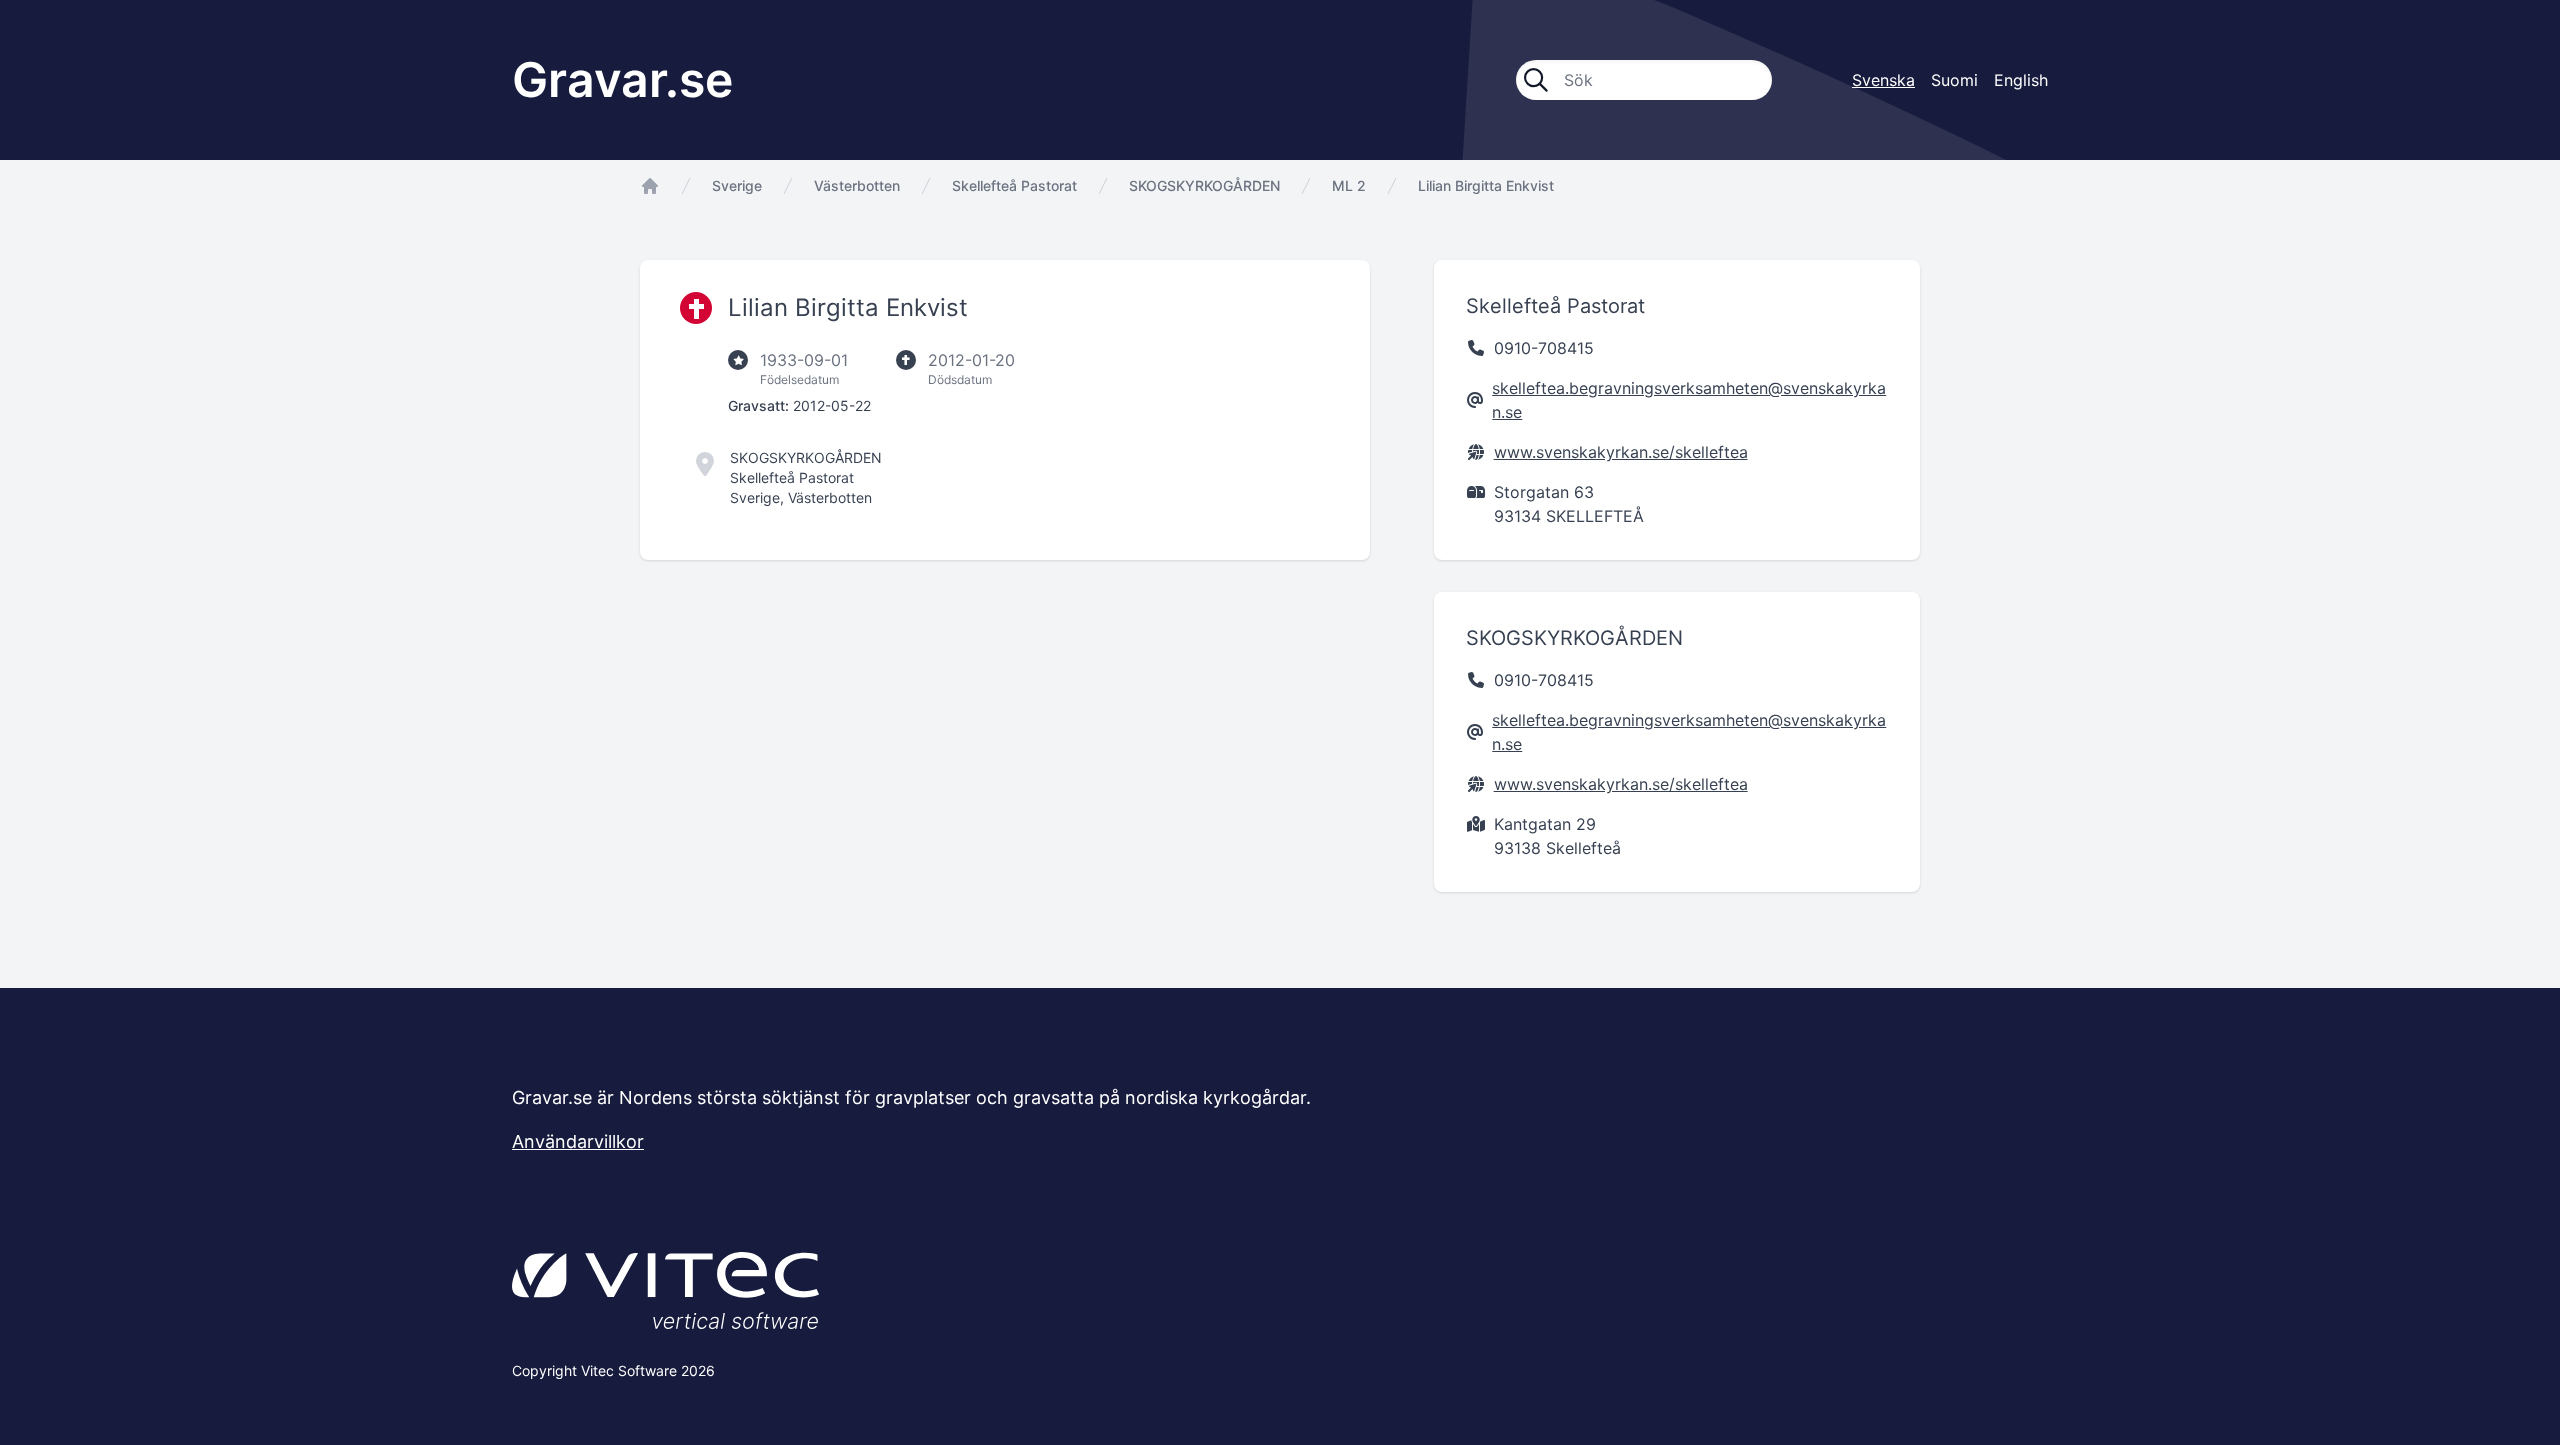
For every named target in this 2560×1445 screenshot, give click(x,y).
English (2021, 80)
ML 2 (1349, 185)
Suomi (1954, 80)
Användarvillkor (578, 1141)
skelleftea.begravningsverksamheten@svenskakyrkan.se (1689, 400)
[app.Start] (650, 186)
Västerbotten (857, 185)
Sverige (737, 185)
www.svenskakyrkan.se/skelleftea (1621, 452)
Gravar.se (622, 79)
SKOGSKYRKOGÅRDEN (1204, 185)
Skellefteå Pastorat (1014, 185)
